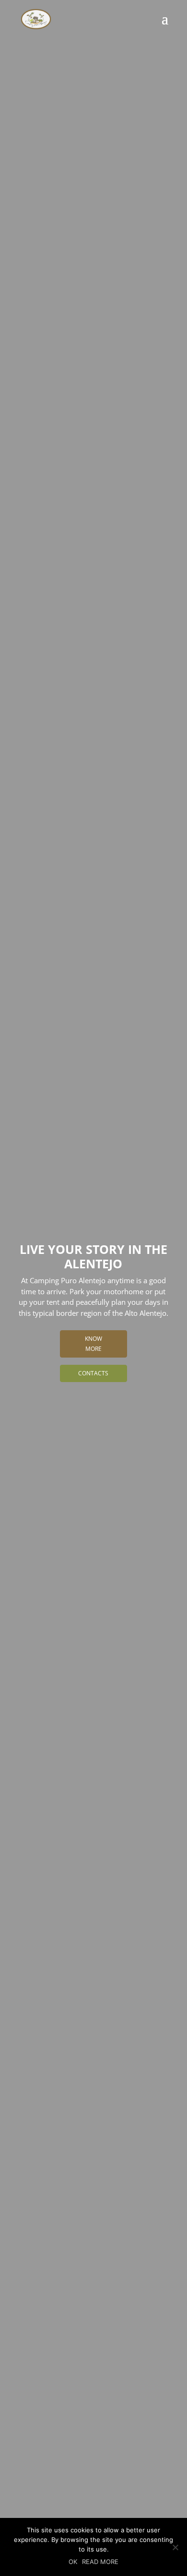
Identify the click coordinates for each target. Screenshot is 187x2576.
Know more (93, 1343)
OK (73, 2562)
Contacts (93, 1373)
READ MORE (100, 2562)
